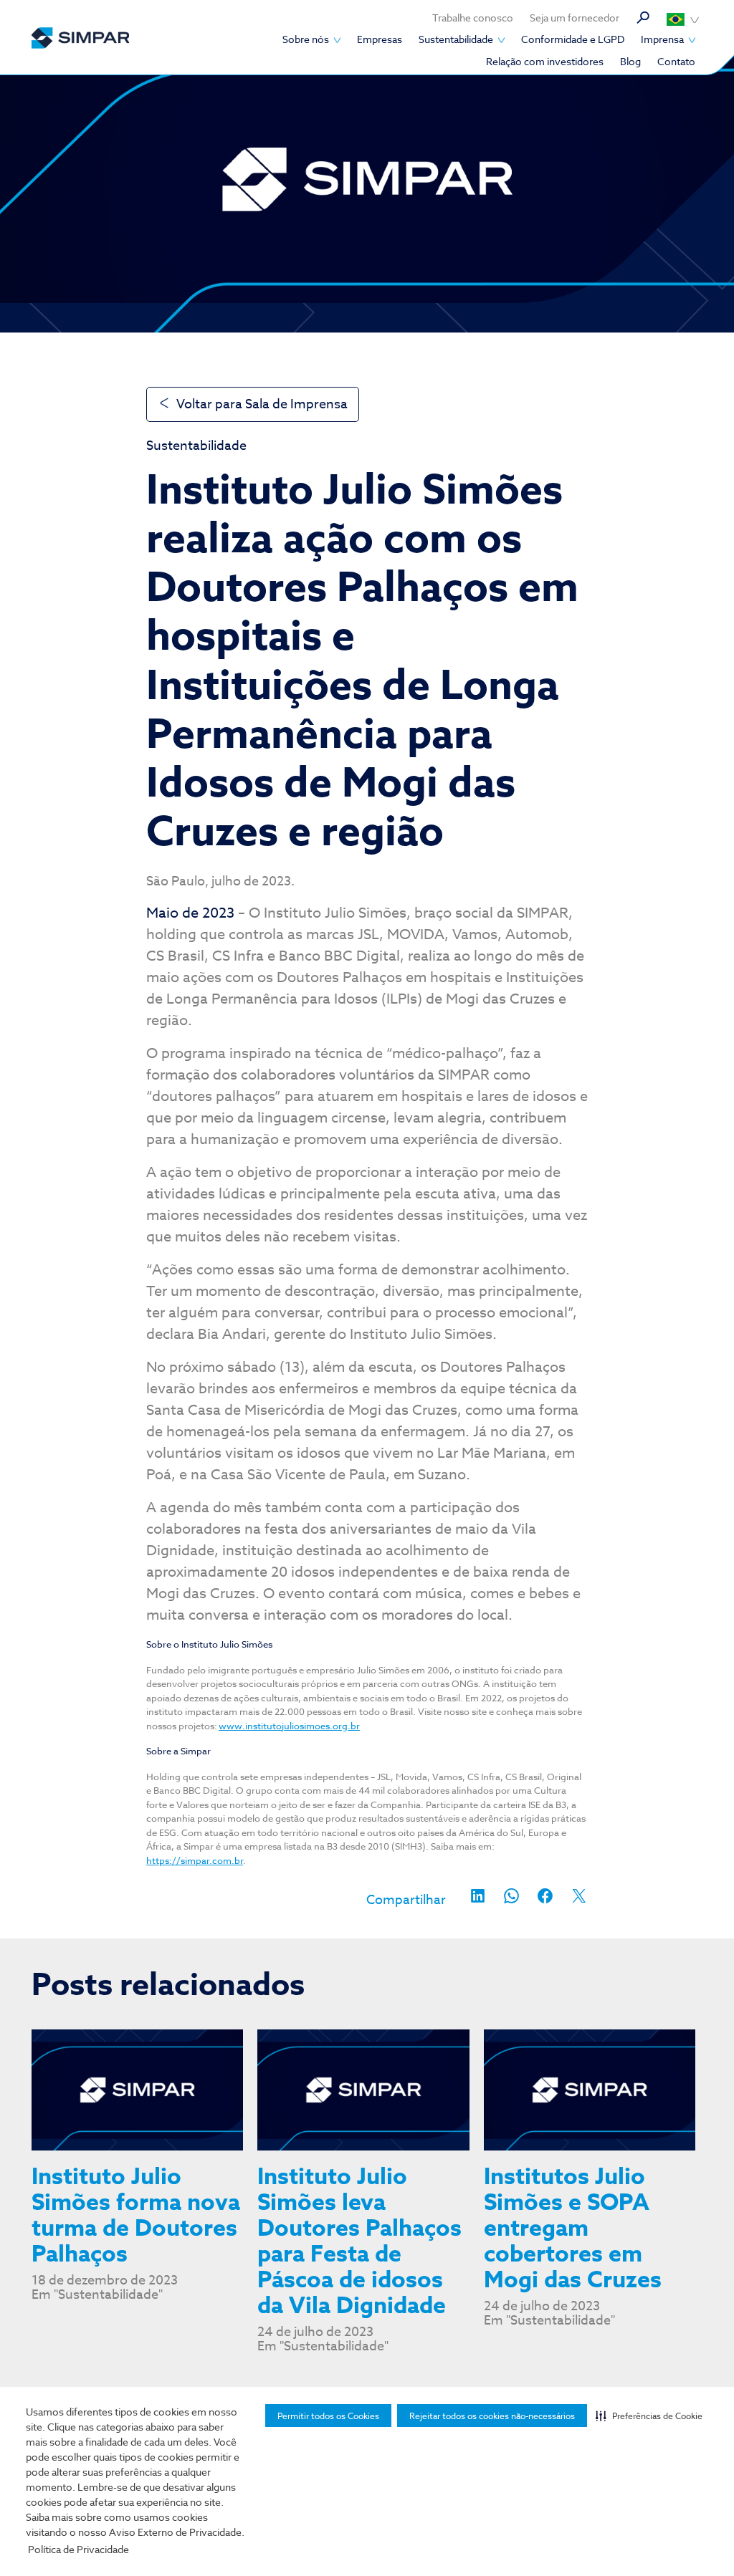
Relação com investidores (545, 61)
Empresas (380, 39)
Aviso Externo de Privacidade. (177, 2532)
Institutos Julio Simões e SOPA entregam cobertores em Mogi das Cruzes (577, 2229)
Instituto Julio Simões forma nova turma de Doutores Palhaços (136, 2216)
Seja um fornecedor (575, 18)
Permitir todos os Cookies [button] (328, 2416)
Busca (643, 18)
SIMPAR (80, 38)
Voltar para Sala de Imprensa (262, 404)
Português (683, 19)
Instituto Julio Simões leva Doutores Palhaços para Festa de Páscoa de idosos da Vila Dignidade (359, 2242)
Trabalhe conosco (473, 18)
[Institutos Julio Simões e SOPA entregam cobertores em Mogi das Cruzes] (590, 2090)
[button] (649, 2416)
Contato (676, 61)
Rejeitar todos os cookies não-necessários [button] (492, 2416)
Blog (630, 61)
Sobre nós (306, 39)
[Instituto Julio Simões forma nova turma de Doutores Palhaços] (137, 2090)
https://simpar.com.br (195, 1860)
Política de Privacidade (78, 2549)
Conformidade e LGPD (573, 39)
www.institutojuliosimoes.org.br (289, 1726)
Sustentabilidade (456, 39)
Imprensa (662, 39)
